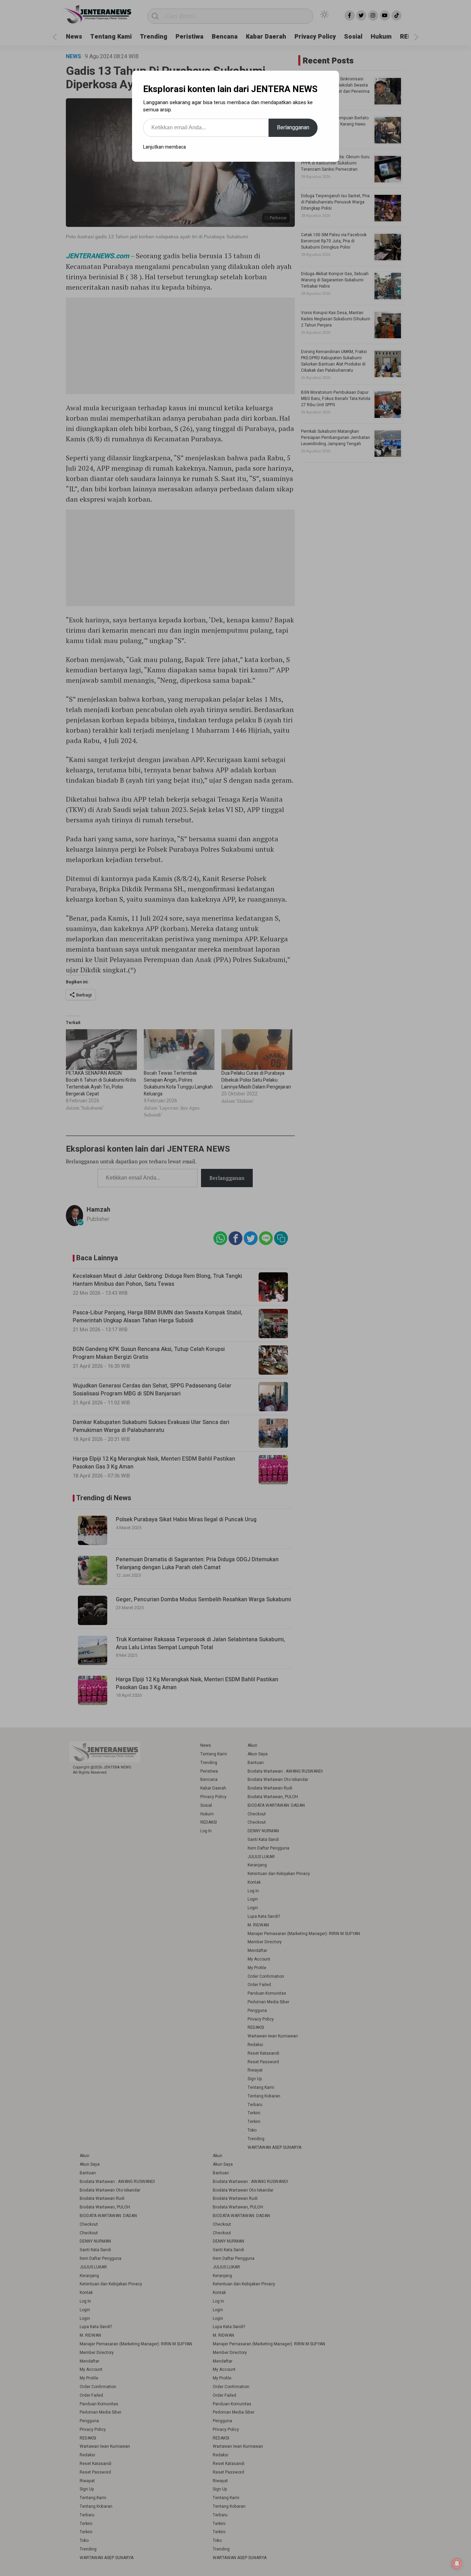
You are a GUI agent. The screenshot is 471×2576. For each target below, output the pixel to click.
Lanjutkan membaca (164, 147)
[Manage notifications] (457, 2564)
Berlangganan (293, 128)
